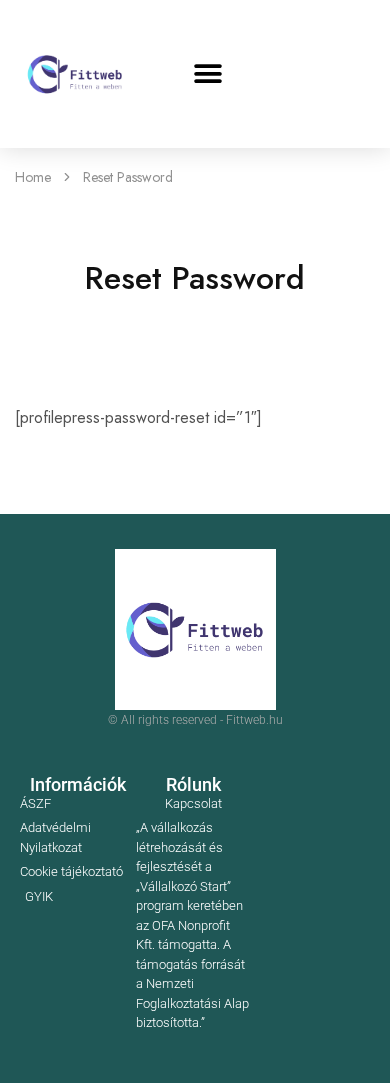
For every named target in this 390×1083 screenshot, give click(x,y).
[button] (207, 74)
